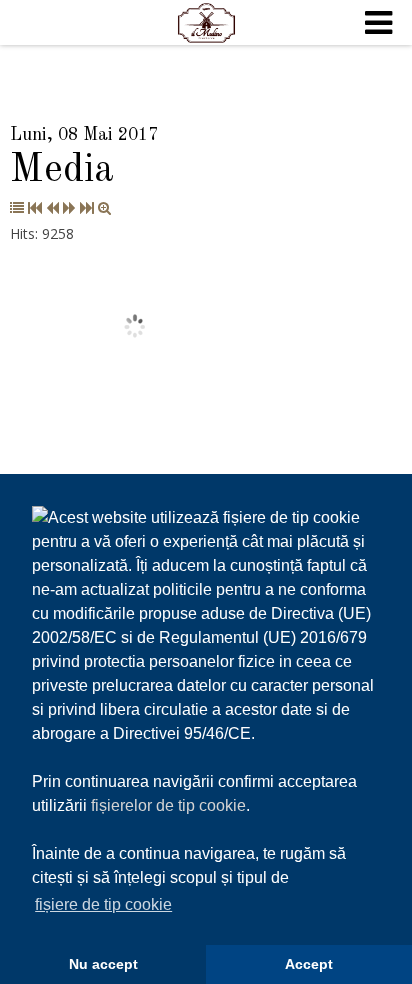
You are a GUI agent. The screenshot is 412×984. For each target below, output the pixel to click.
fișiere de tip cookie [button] (103, 904)
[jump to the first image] (35, 207)
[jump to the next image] (69, 207)
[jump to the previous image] (52, 207)
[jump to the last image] (87, 207)
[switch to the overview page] (17, 207)
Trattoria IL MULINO (206, 23)
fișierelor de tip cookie (168, 805)
